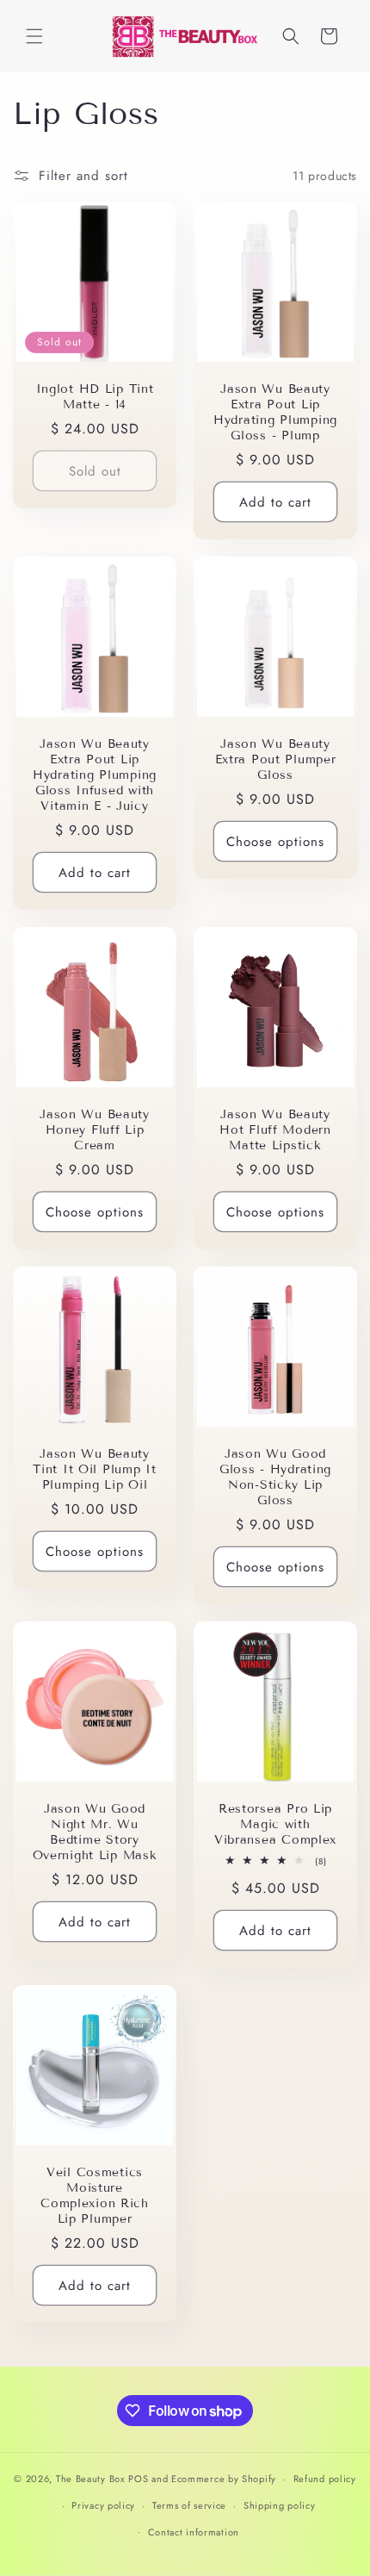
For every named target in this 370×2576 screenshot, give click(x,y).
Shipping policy (280, 2505)
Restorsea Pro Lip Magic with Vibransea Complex (275, 1824)
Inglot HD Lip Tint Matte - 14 (95, 397)
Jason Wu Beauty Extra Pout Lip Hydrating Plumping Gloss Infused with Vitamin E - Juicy (95, 775)
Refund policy (325, 2479)
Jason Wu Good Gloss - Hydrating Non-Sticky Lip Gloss (275, 1477)
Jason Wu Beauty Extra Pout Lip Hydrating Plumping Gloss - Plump (275, 412)
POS (138, 2479)
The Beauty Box (91, 2479)
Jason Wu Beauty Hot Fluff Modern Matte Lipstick (275, 1130)
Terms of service (189, 2505)
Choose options (275, 842)
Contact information (194, 2532)
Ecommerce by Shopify (224, 2479)
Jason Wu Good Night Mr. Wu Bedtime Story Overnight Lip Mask (95, 1832)
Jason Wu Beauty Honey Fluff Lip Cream (95, 1130)
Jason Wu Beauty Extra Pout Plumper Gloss (276, 759)
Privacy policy (103, 2505)
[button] (34, 36)
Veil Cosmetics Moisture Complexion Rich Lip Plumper (95, 2196)
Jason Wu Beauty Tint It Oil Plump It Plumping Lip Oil (94, 1469)
